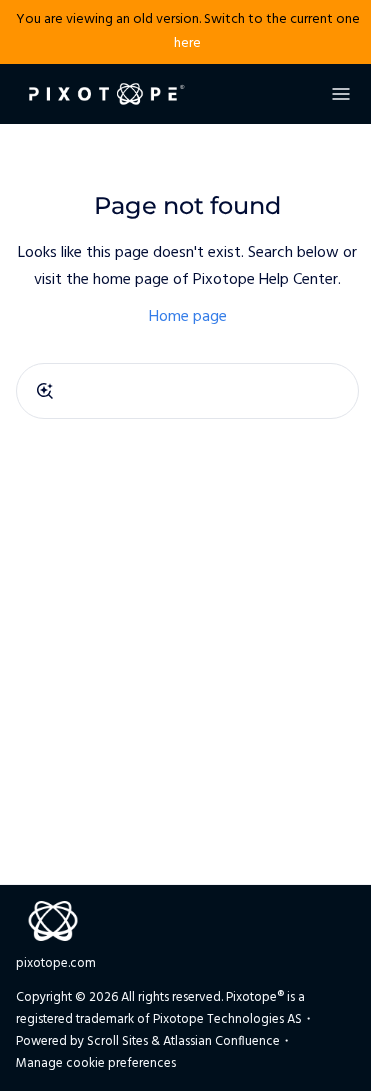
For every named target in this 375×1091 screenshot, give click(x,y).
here (187, 43)
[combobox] (187, 391)
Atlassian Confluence (221, 1041)
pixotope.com (56, 963)
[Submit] (45, 391)
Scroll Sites (117, 1041)
